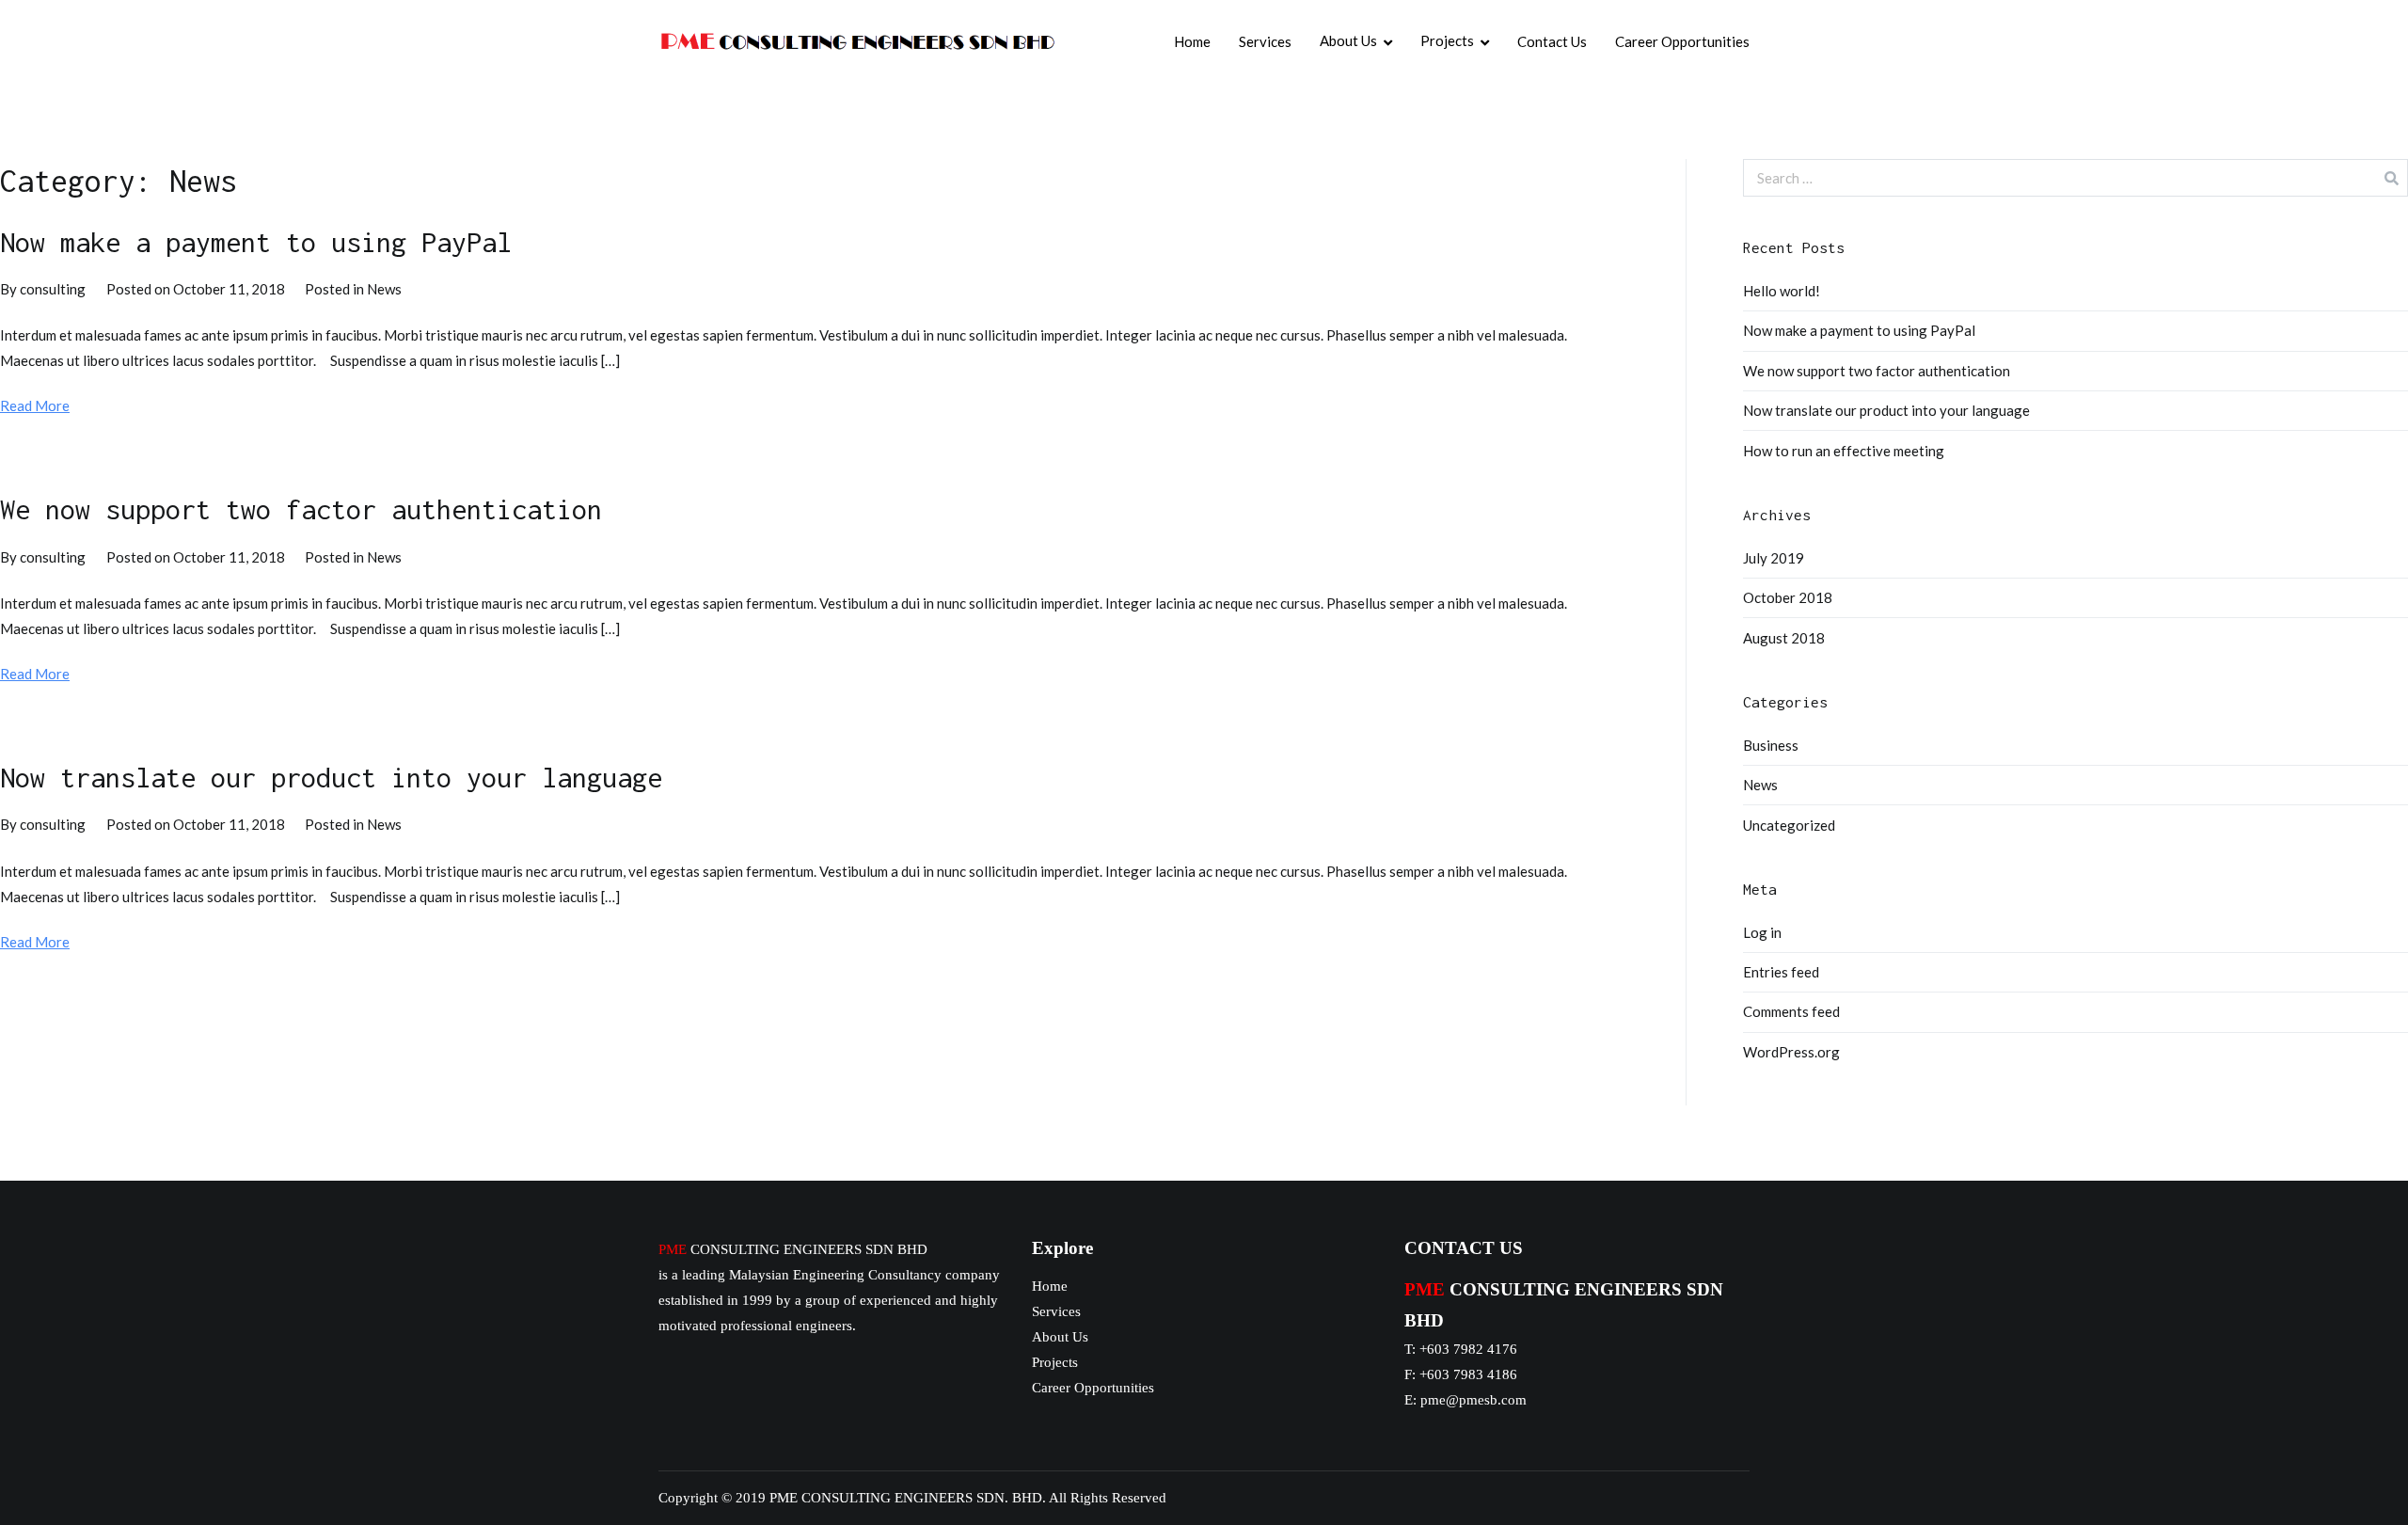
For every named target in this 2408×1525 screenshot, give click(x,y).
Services (1265, 41)
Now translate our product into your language (331, 777)
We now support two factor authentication (301, 509)
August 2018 (1784, 638)
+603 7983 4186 (1468, 1374)
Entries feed (1781, 972)
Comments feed (1791, 1011)
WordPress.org (1791, 1052)
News (384, 289)
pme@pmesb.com (1473, 1400)
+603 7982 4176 (1468, 1349)
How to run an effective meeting (1844, 451)
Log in (1762, 932)
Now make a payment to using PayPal (256, 242)
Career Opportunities (1682, 41)
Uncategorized (1789, 825)
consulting (53, 289)
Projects (1447, 40)
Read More (35, 405)
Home (1192, 41)
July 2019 (1774, 558)
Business (1771, 745)
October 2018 (1788, 597)
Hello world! (1782, 291)
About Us (1348, 40)
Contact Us (1552, 41)
